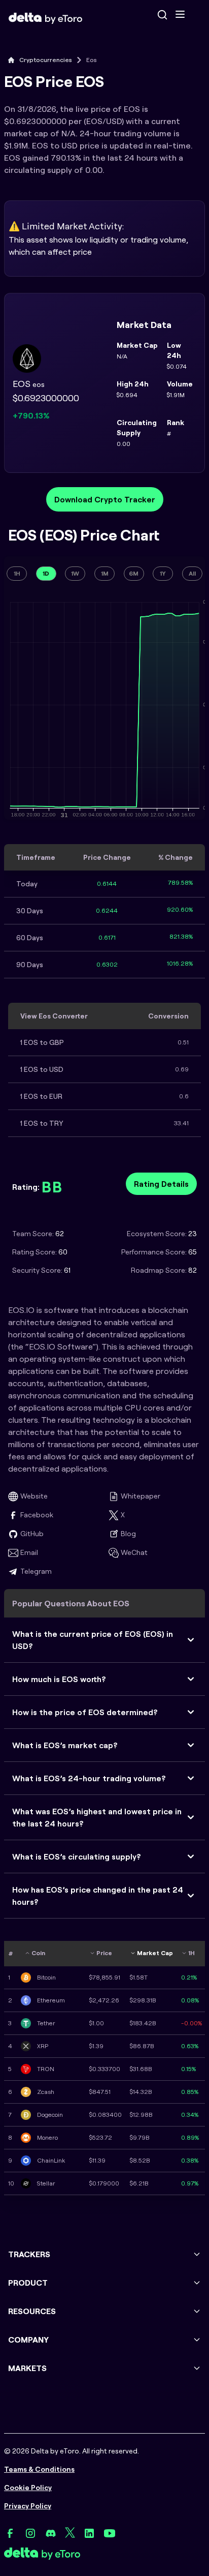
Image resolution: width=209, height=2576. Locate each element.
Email (29, 1552)
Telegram (36, 1571)
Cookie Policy (28, 2488)
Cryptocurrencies (46, 60)
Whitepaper (141, 1496)
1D (46, 573)
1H (17, 573)
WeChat (134, 1552)
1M (105, 573)
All (192, 573)
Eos (92, 60)
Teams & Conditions (39, 2469)
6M (134, 573)
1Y (163, 573)
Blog (128, 1534)
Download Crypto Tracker (105, 499)
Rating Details (161, 1184)
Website (34, 1496)
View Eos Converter (54, 1016)
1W (75, 573)
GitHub (32, 1534)
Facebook (37, 1515)
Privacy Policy (28, 2506)
